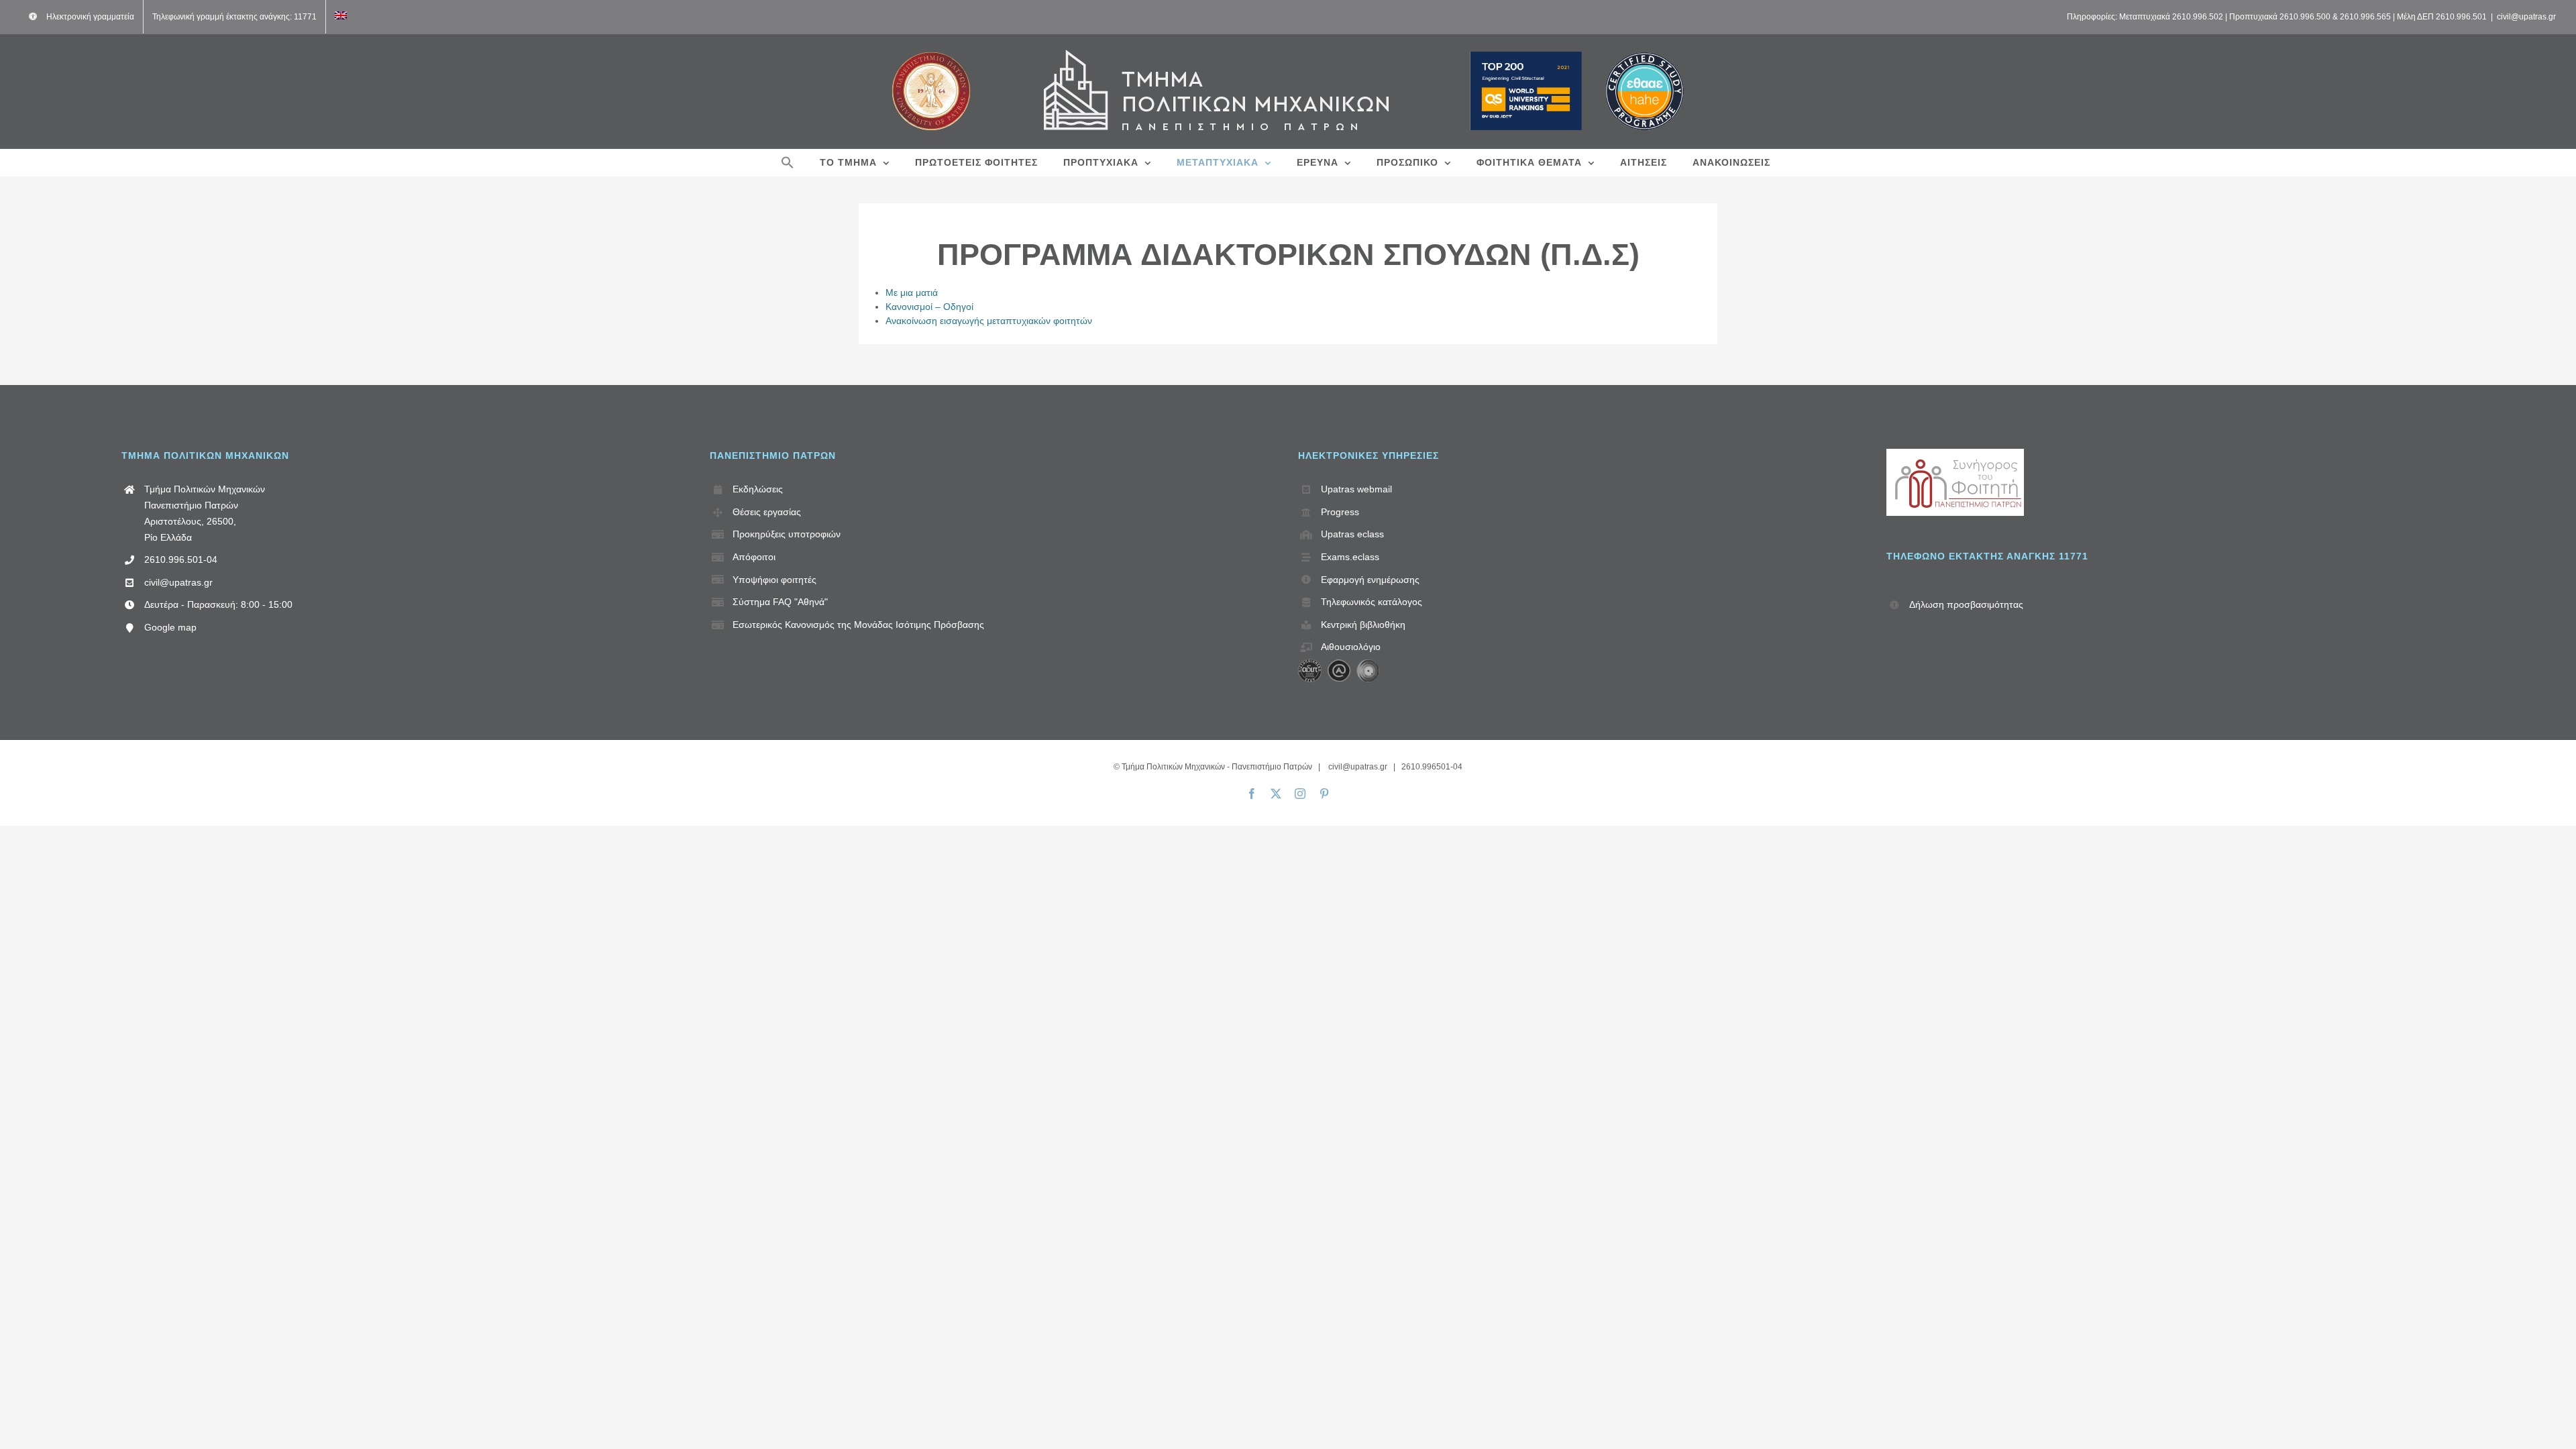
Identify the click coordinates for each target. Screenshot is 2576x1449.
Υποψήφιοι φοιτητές (774, 580)
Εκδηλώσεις (758, 489)
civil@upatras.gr (2526, 17)
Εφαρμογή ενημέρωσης (1370, 580)
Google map (170, 627)
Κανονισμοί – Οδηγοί (929, 307)
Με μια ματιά (912, 292)
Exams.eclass (1350, 557)
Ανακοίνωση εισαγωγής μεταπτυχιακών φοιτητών (989, 321)
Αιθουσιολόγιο (1351, 647)
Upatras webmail (1356, 489)
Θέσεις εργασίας (767, 512)
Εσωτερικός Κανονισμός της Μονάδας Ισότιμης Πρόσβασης (858, 625)
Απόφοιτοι (754, 557)
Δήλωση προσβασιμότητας (1966, 604)
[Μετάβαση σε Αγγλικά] (341, 17)
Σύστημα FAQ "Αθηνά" (780, 602)
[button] (788, 162)
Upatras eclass (1352, 534)
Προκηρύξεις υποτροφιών (787, 534)
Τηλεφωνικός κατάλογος (1372, 602)
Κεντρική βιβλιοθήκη (1363, 625)
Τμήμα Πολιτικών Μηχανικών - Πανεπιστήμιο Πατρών (1217, 767)
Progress (1340, 512)
